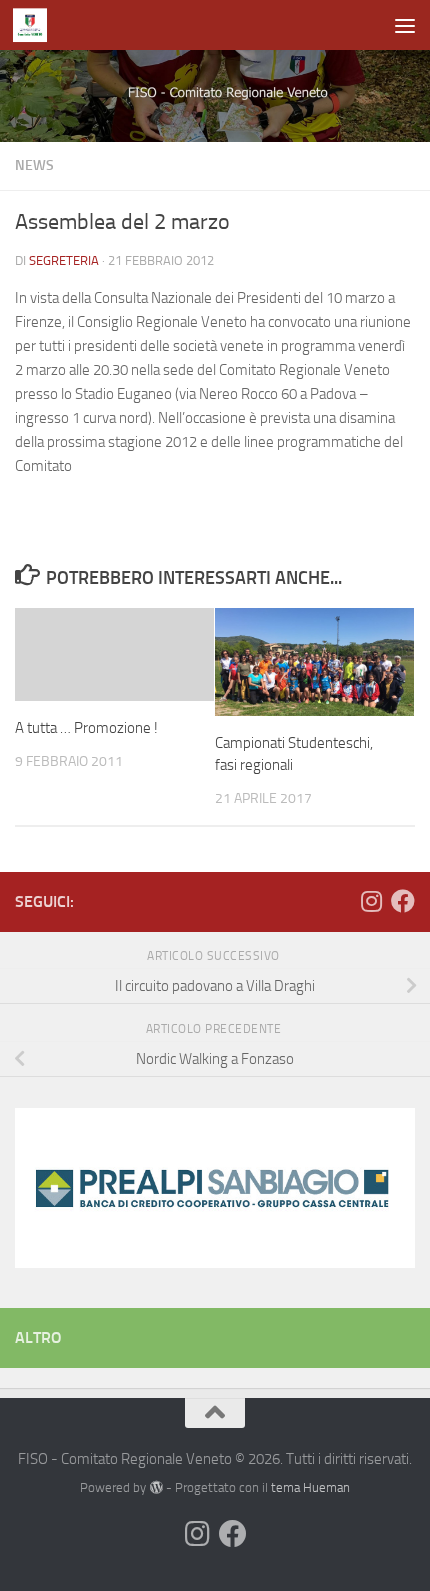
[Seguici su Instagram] (371, 901)
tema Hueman (310, 1487)
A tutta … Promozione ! (86, 728)
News (34, 165)
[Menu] (405, 25)
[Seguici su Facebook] (403, 901)
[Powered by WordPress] (155, 1487)
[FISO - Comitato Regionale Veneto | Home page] (35, 25)
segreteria (64, 260)
